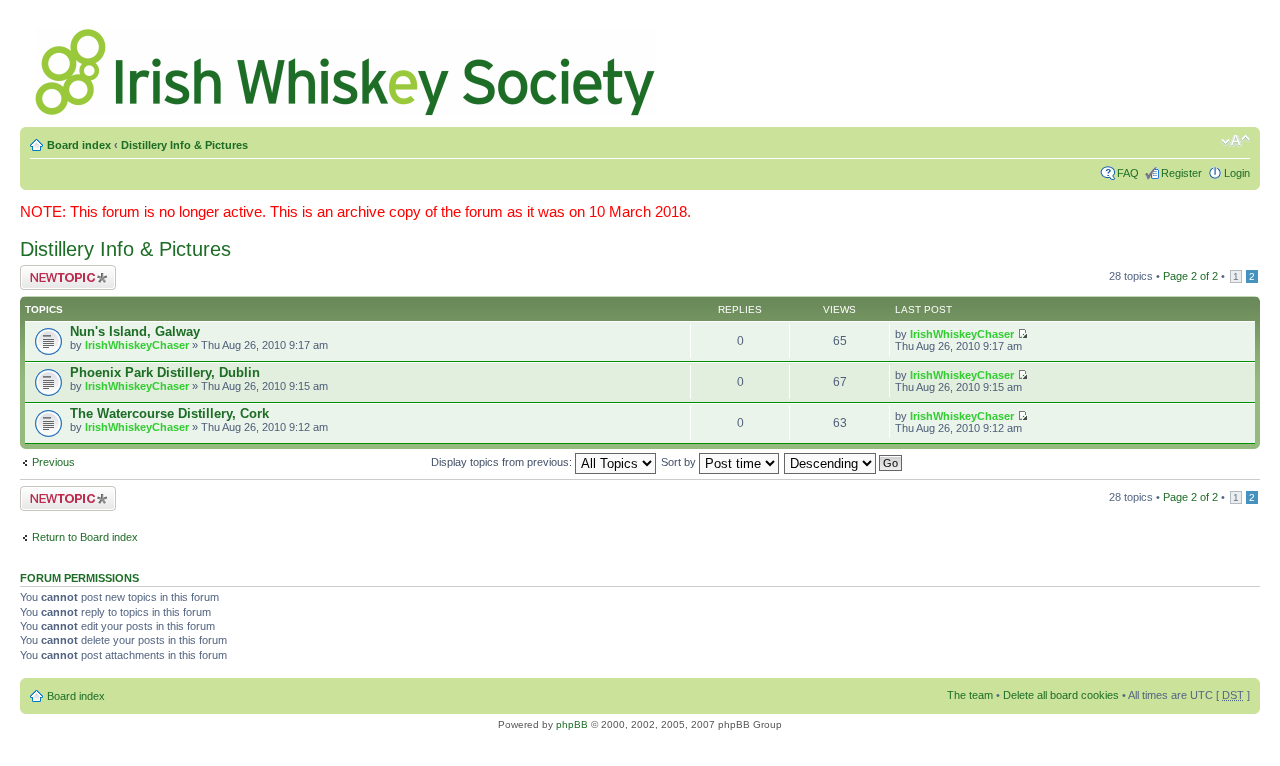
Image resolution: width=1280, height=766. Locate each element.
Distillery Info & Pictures (184, 145)
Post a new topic (60, 271)
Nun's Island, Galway (135, 331)
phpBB (572, 724)
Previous (53, 462)
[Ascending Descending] (844, 462)
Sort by (680, 462)
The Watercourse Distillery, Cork (169, 413)
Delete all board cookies (1061, 695)
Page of (1190, 276)
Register (1181, 173)
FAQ (1128, 173)
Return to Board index (85, 537)
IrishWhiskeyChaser (137, 345)
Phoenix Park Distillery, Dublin (165, 372)
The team (970, 695)
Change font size (1235, 141)
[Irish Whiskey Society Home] (347, 67)
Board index (79, 145)
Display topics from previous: (503, 462)
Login (1237, 173)
